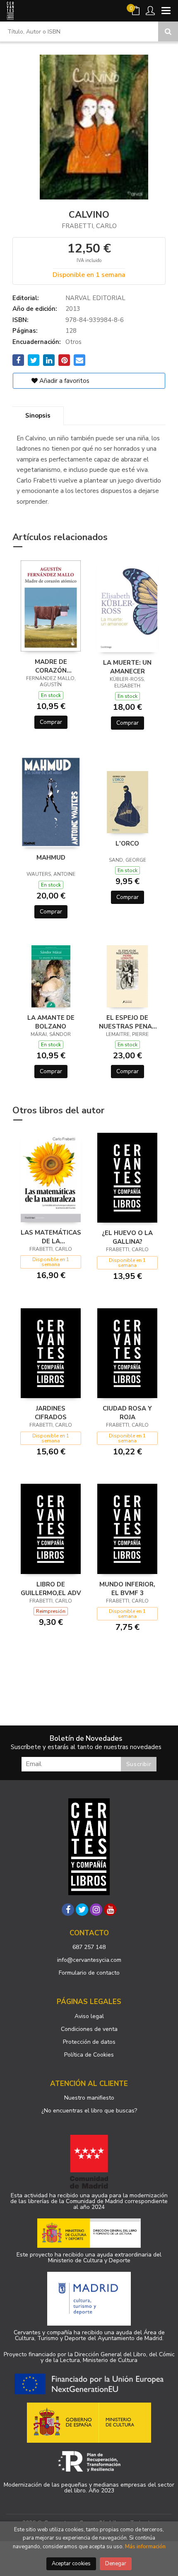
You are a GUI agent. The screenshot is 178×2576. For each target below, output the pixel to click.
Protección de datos (89, 2042)
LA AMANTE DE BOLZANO (51, 1022)
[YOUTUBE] (110, 1910)
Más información (145, 2547)
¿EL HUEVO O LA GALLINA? (127, 1237)
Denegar (116, 2564)
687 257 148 (89, 1947)
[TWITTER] (82, 1910)
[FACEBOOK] (68, 1910)
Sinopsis (38, 416)
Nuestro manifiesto (89, 2098)
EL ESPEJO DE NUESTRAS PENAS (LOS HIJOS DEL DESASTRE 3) (127, 1022)
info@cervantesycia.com (89, 1960)
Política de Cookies (89, 2055)
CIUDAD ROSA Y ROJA (127, 1413)
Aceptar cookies (71, 2564)
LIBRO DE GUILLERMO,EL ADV (51, 1588)
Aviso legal (89, 2016)
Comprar (51, 722)
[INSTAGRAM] (96, 1910)
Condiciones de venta (89, 2029)
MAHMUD (51, 858)
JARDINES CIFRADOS (51, 1413)
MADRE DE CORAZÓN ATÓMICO (51, 666)
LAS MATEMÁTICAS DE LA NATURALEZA (51, 1237)
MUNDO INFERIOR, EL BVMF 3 (127, 1588)
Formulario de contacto (89, 1973)
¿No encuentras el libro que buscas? (89, 2111)
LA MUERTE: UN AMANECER (127, 667)
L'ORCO (127, 843)
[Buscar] (168, 31)
